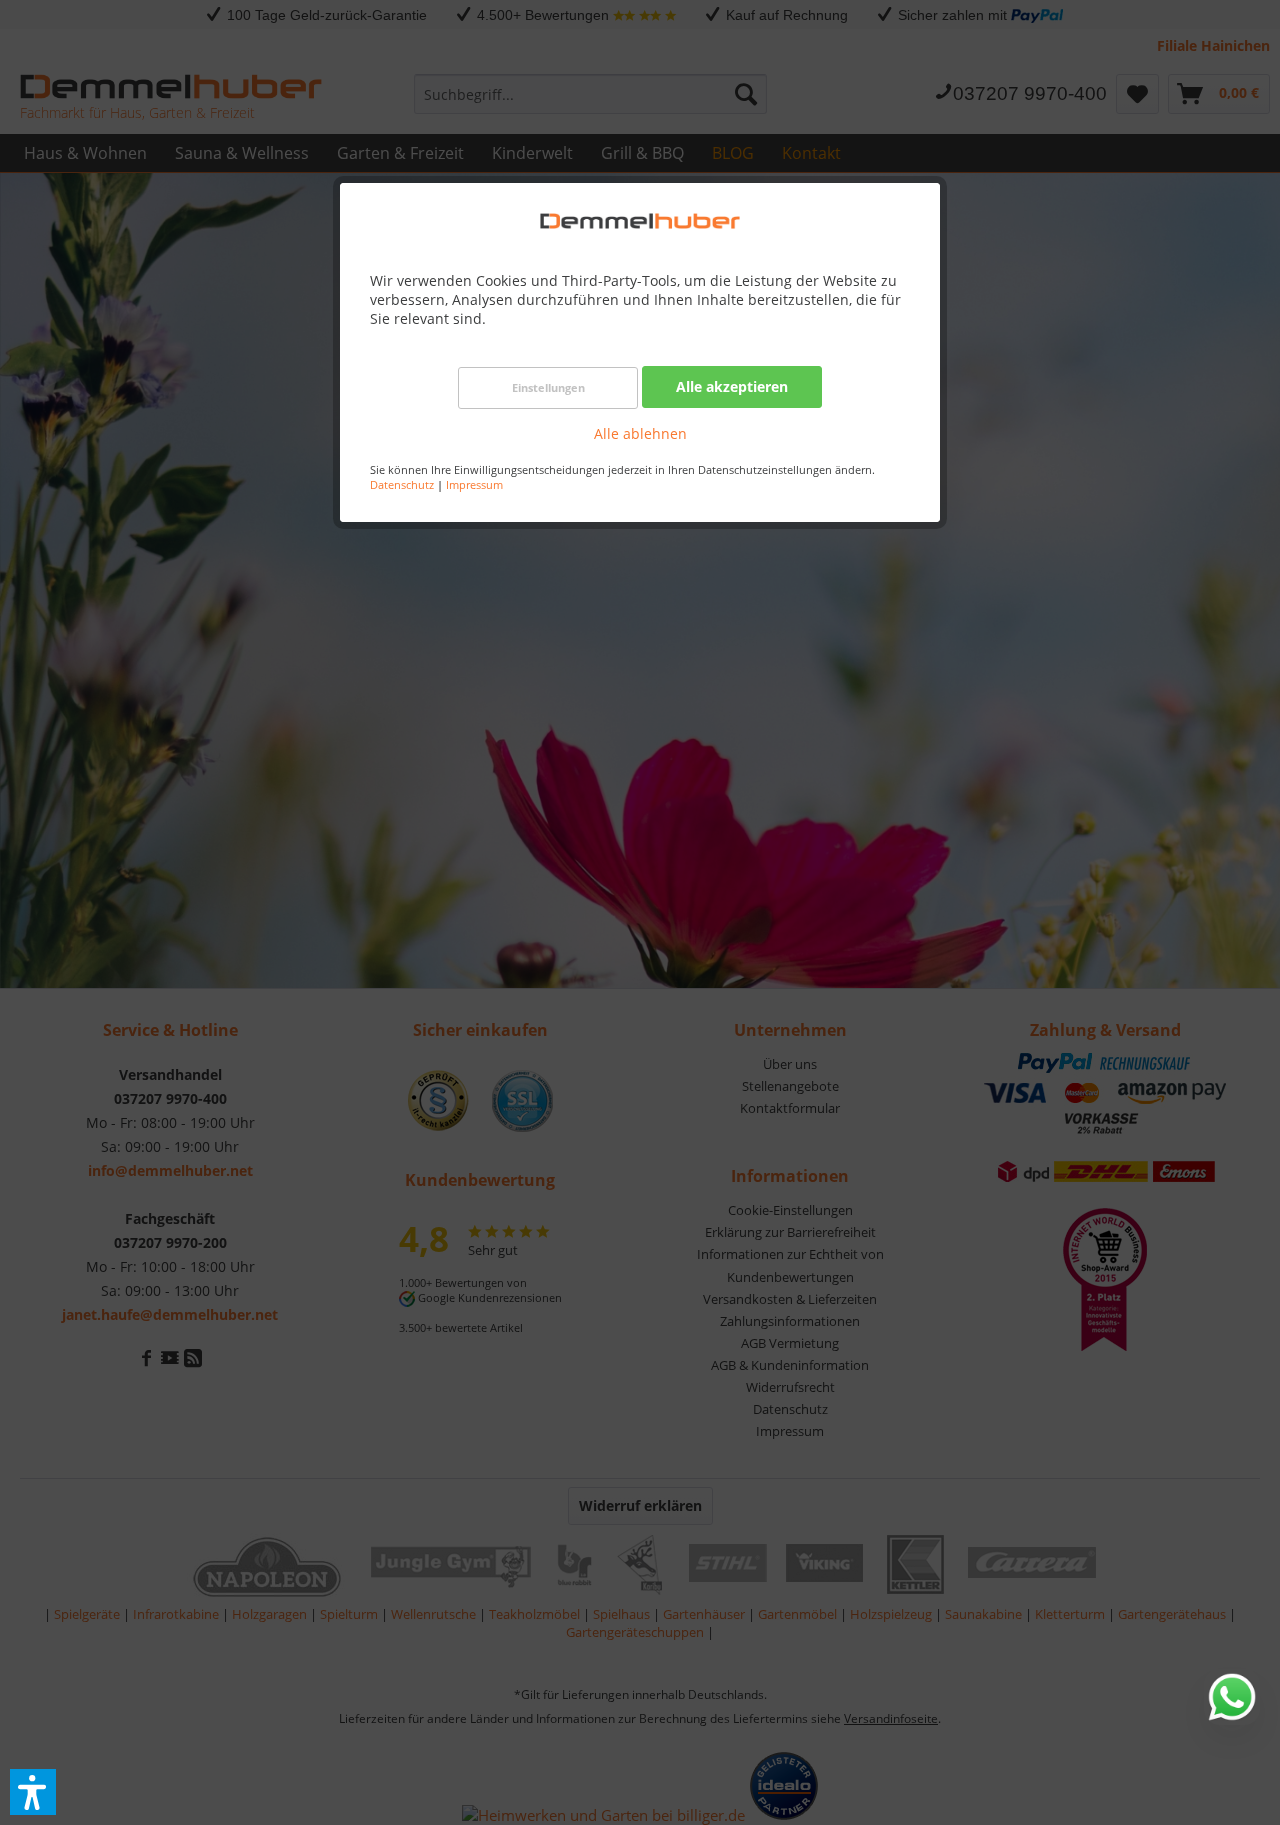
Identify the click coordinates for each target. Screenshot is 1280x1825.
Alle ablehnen (640, 433)
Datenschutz (402, 484)
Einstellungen (548, 387)
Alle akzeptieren (732, 386)
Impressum (474, 484)
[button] (33, 1792)
